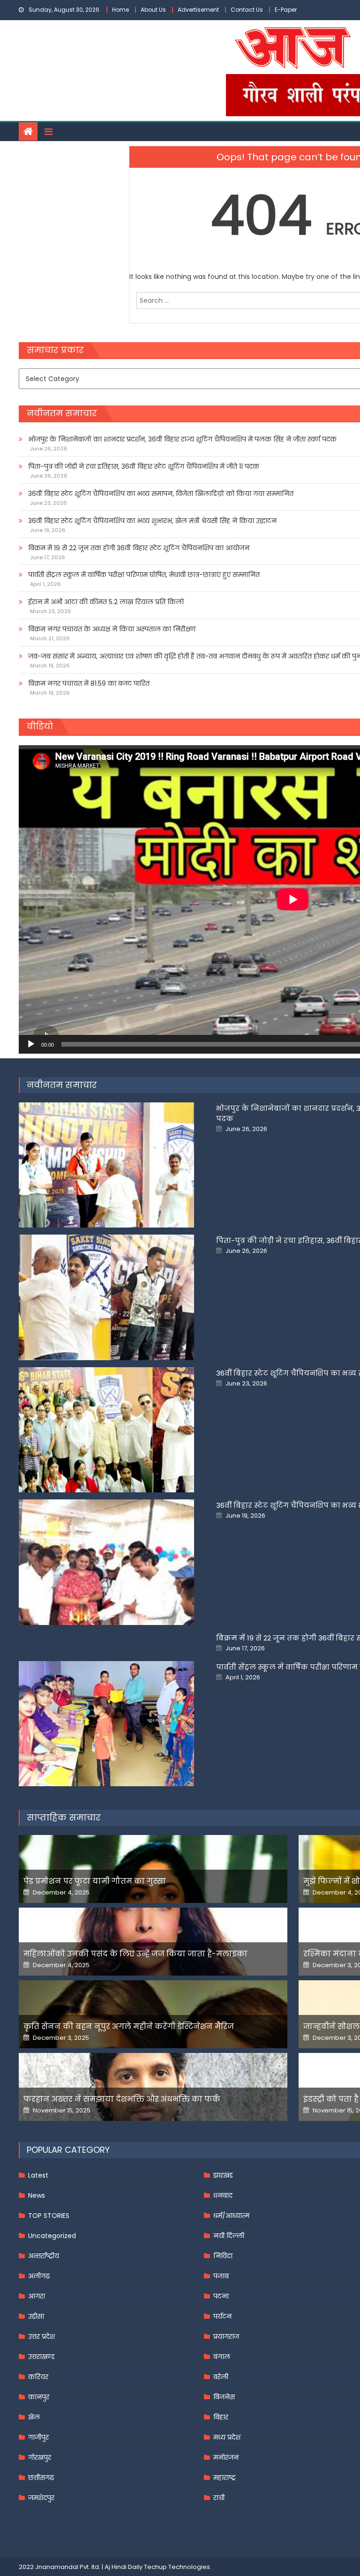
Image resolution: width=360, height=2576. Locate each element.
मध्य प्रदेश (227, 2437)
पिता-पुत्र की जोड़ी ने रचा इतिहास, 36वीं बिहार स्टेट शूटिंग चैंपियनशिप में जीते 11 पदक (144, 466)
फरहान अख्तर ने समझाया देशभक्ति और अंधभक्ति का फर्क (122, 2099)
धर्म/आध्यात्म (231, 2216)
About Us (153, 10)
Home (120, 10)
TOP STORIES (49, 2216)
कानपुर (39, 2397)
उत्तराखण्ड (41, 2357)
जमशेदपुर (41, 2498)
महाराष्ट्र (225, 2478)
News (37, 2195)
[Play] (31, 1044)
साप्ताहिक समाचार (64, 1817)
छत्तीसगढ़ (41, 2478)
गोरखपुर (40, 2457)
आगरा (37, 2296)
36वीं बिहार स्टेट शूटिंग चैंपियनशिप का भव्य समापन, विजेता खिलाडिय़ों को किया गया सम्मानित (161, 494)
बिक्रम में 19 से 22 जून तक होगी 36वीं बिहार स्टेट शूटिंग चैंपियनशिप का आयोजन (139, 548)
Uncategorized (52, 2236)
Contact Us (247, 10)
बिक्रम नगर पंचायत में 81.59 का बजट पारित (89, 683)
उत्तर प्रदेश (41, 2336)
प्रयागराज (226, 2336)
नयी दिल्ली (229, 2236)
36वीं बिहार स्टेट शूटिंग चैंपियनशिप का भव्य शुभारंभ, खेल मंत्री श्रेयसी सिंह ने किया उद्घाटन (152, 521)
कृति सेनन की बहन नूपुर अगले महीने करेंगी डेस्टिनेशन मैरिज (129, 2026)
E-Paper (286, 10)
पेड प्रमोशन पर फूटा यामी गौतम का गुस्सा (95, 1881)
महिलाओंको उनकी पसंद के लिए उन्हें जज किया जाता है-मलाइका (135, 1954)
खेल (34, 2417)
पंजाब (221, 2276)
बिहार (221, 2417)
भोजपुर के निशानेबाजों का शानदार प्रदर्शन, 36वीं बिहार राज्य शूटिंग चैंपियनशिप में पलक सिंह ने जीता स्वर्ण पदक (182, 439)
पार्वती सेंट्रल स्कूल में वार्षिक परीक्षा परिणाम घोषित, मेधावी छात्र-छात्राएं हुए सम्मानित (144, 575)
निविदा (223, 2256)
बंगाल (222, 2357)
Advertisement (198, 10)
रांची (219, 2498)
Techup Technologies (177, 2567)
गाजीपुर (38, 2437)
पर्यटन (222, 2316)
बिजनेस (224, 2397)
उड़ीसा (36, 2316)
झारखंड (223, 2175)
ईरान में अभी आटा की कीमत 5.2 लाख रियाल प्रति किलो (106, 602)
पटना (221, 2296)
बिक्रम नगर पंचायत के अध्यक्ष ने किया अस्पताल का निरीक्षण (112, 629)
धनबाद (223, 2195)
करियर (38, 2377)
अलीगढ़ (39, 2276)
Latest (38, 2175)
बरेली (221, 2377)
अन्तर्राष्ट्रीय (44, 2256)
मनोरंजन (226, 2457)
